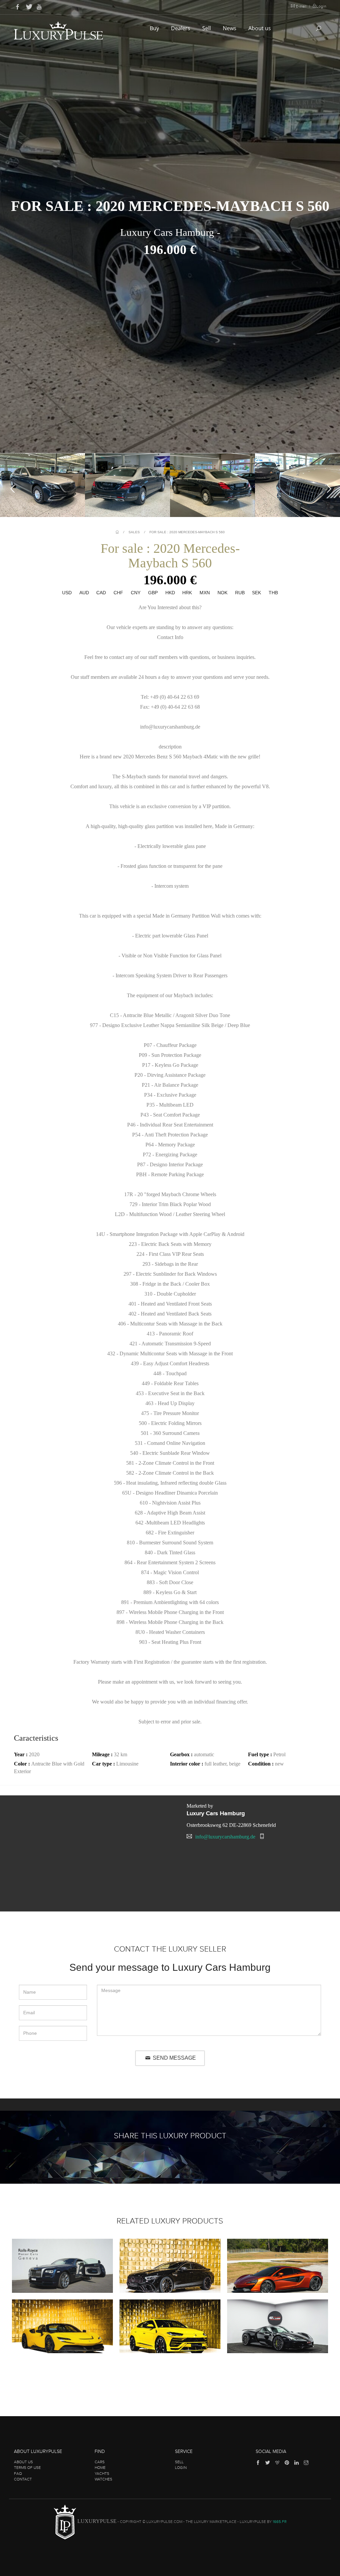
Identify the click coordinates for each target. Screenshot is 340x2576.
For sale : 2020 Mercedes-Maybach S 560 (187, 532)
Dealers (181, 28)
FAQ (18, 2474)
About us (260, 28)
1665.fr (280, 2522)
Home (100, 2468)
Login (321, 6)
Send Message (174, 2058)
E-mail (301, 6)
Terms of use (27, 2468)
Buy (155, 28)
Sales (134, 532)
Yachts (102, 2474)
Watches (103, 2479)
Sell (207, 28)
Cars (100, 2462)
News (230, 28)
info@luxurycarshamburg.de (225, 1837)
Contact (23, 2479)
